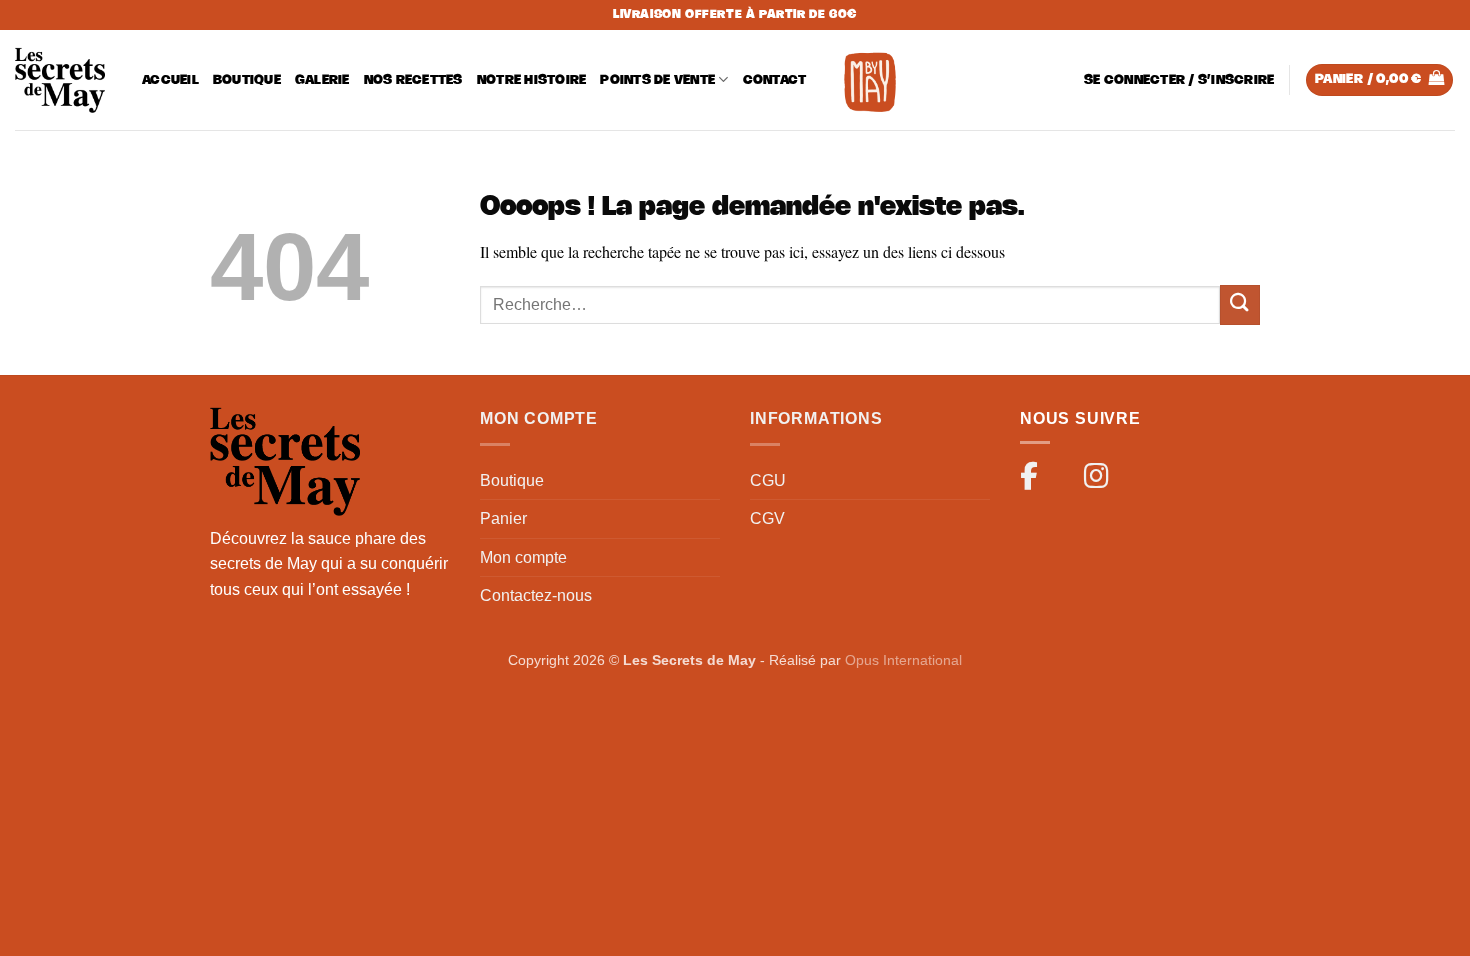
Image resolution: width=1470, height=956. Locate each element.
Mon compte (523, 557)
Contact (775, 80)
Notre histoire (532, 80)
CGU (768, 480)
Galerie (322, 80)
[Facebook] (1038, 480)
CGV (767, 518)
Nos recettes (413, 80)
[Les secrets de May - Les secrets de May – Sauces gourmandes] (60, 80)
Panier (503, 518)
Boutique (247, 80)
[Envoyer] (1240, 304)
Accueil (170, 80)
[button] (1179, 80)
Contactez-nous (536, 595)
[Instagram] (1102, 480)
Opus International (903, 660)
